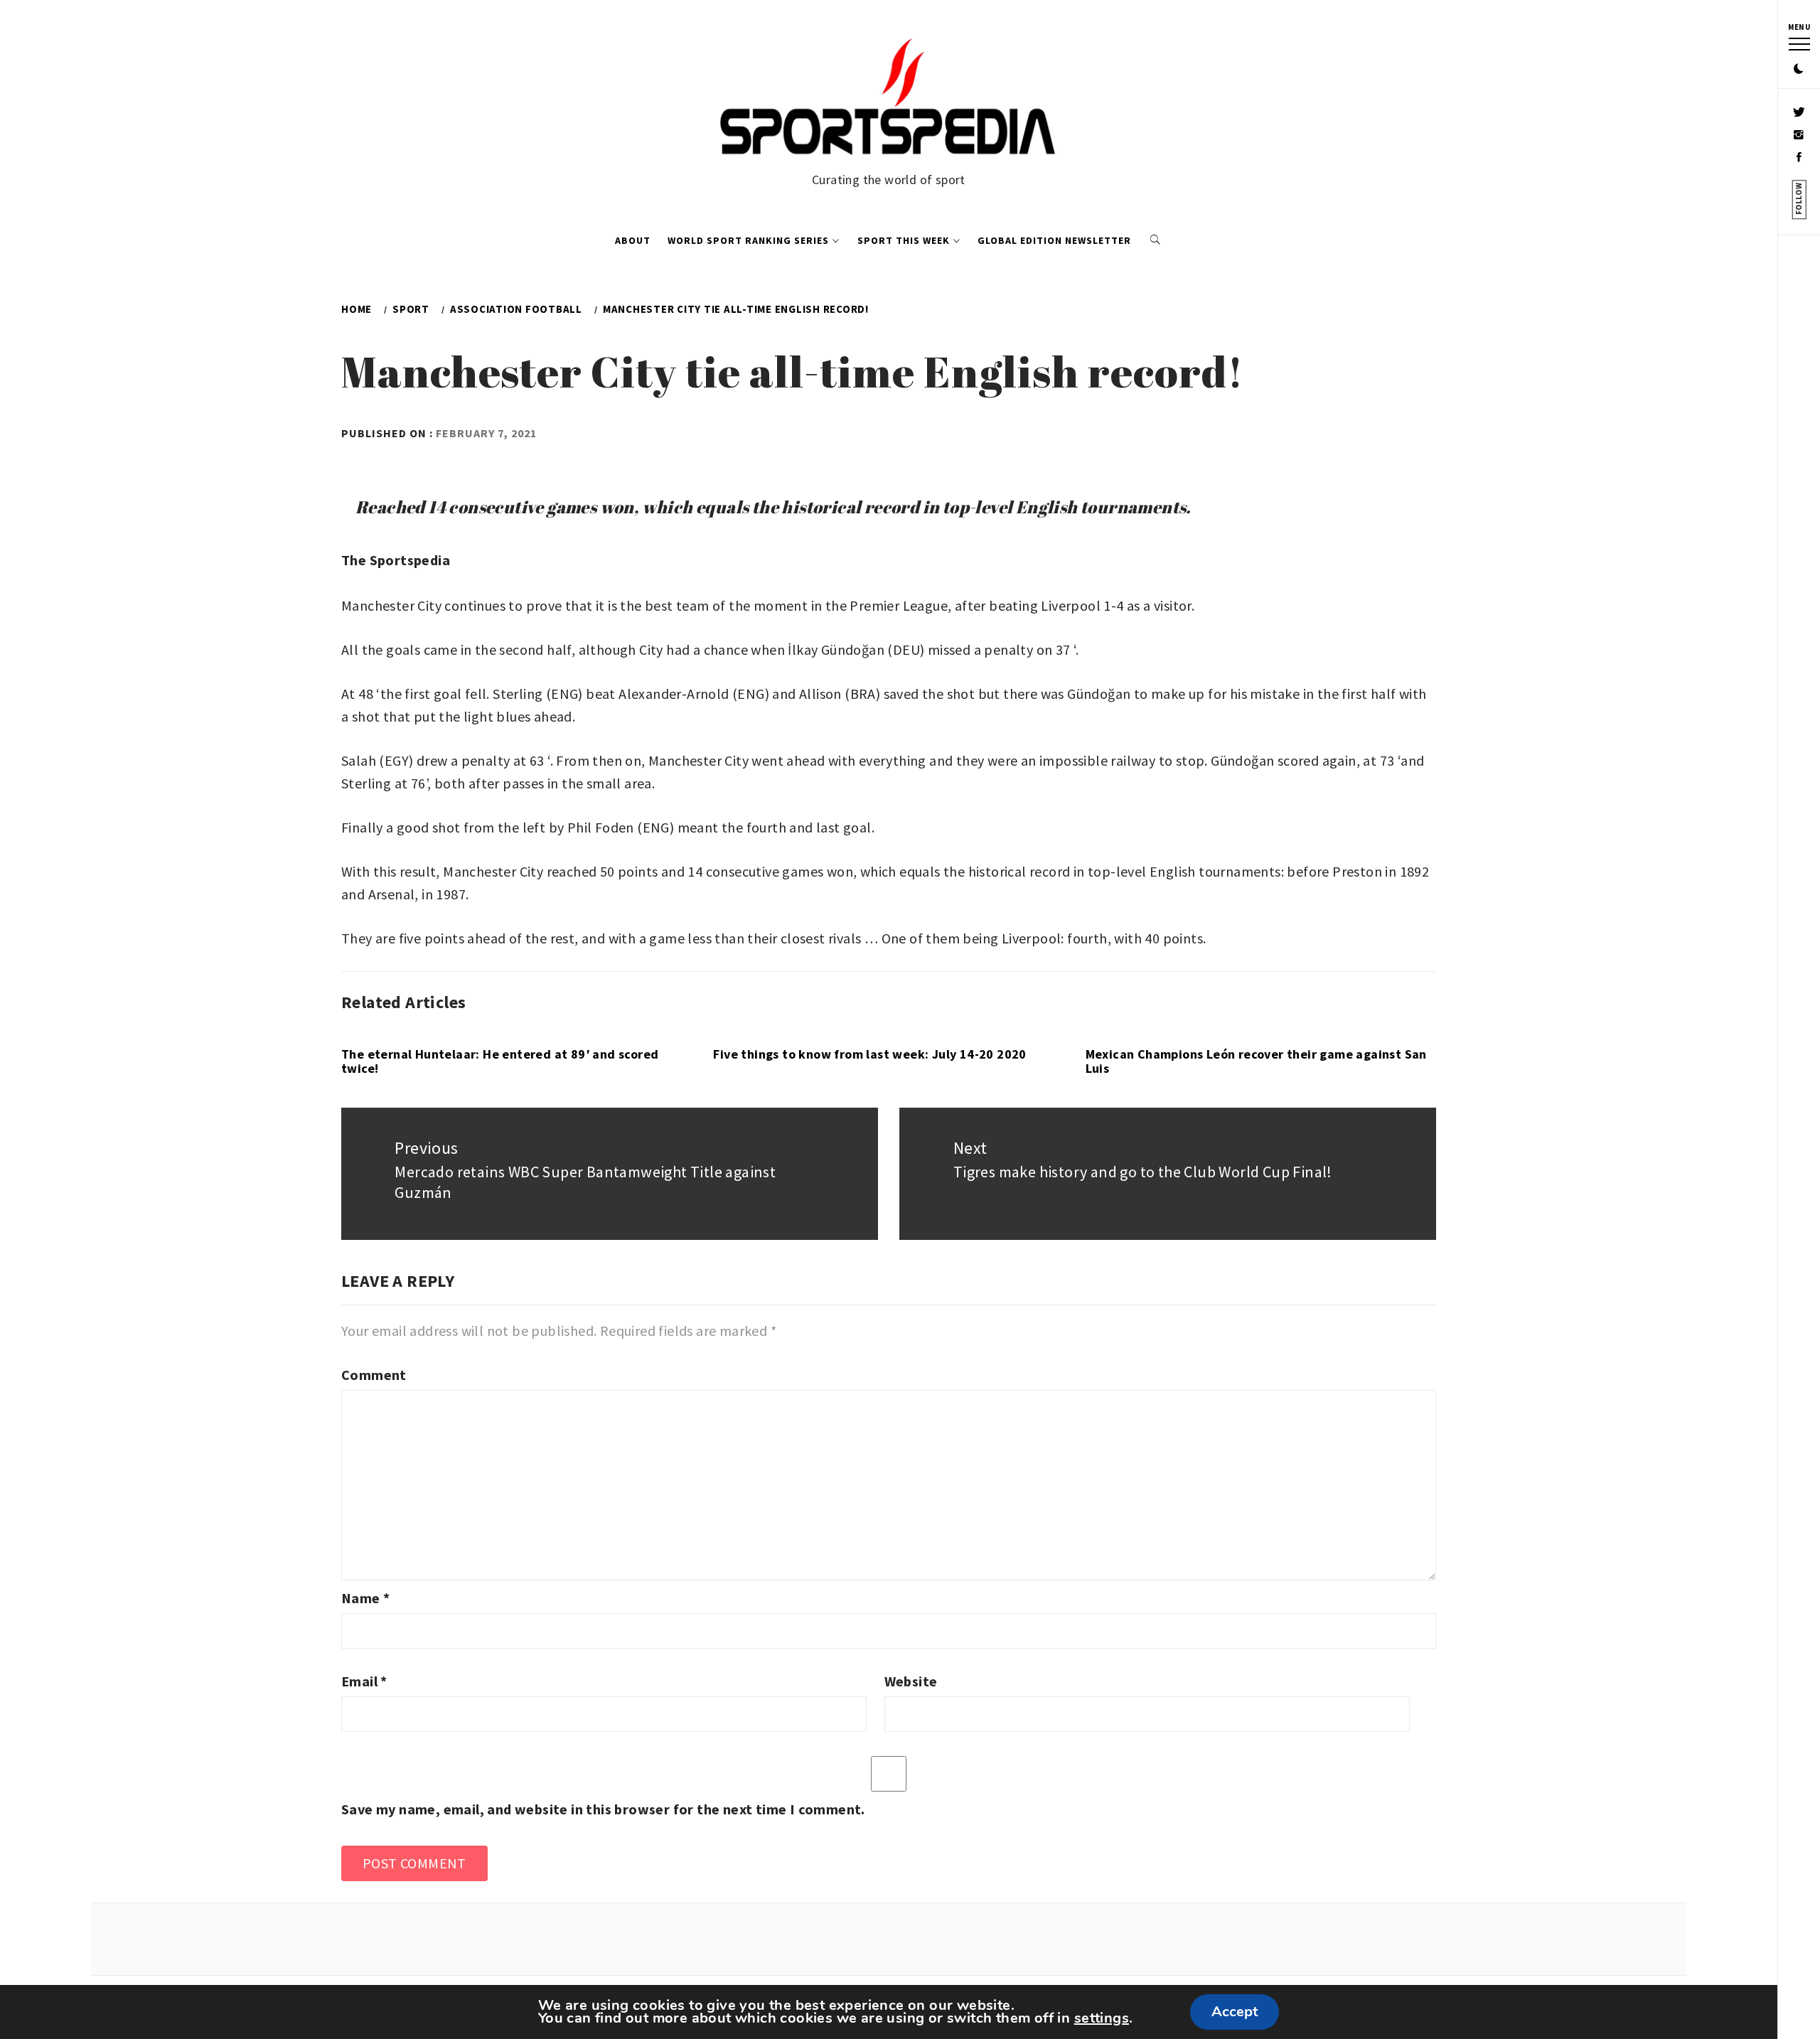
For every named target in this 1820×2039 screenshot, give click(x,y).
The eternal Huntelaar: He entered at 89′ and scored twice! (500, 1061)
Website (911, 1681)
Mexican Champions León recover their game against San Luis (1256, 1061)
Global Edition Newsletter (1054, 240)
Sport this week (904, 240)
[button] (1799, 70)
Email (364, 1681)
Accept (1235, 2012)
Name (365, 1598)
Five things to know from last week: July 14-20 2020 (869, 1054)
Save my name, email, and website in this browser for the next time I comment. (603, 1809)
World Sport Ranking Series (748, 240)
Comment (374, 1375)
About (633, 240)
